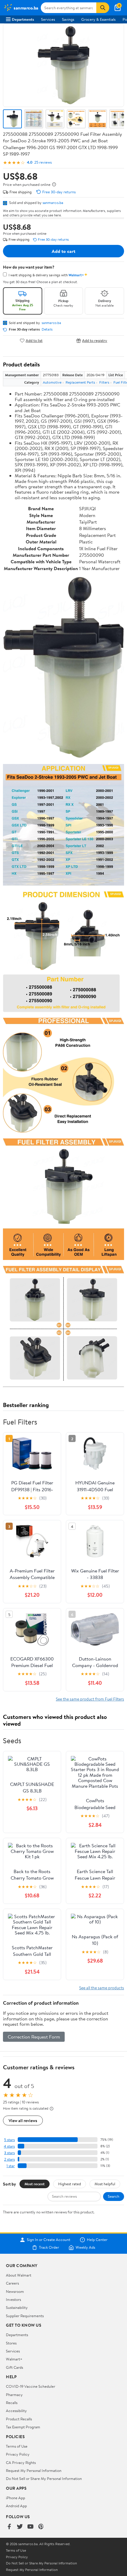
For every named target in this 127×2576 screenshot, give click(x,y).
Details (47, 329)
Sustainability (17, 2307)
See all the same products (102, 1988)
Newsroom (15, 2291)
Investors (13, 2299)
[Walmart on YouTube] (30, 2527)
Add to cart (63, 251)
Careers (12, 2283)
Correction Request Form (34, 2037)
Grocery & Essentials (98, 19)
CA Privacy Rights (21, 2462)
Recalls (12, 2403)
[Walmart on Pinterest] (41, 2527)
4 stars (9, 2146)
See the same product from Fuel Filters (90, 1699)
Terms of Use (17, 2446)
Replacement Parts (80, 382)
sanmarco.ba (53, 202)
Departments (23, 19)
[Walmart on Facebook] (9, 2527)
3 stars (9, 2153)
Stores (11, 2343)
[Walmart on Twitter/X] (20, 2527)
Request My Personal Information (34, 2470)
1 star (11, 2166)
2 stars (9, 2159)
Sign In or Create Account (49, 2240)
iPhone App (16, 2498)
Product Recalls (19, 2419)
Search (114, 2196)
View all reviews (23, 2120)
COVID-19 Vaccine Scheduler (31, 2386)
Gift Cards (14, 2367)
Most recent (35, 2184)
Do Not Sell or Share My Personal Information (44, 2478)
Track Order (49, 2248)
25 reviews (43, 162)
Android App (16, 2506)
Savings (68, 19)
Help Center (97, 2240)
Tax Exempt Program (23, 2427)
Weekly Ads (85, 2248)
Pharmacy (14, 2395)
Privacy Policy (18, 2454)
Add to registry (95, 340)
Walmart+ (14, 2359)
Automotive (52, 382)
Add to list (34, 340)
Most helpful (105, 2184)
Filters (104, 382)
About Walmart (19, 2275)
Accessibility (16, 2411)
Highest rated (70, 2184)
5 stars (9, 2140)
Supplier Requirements (25, 2316)
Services (48, 19)
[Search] (103, 8)
